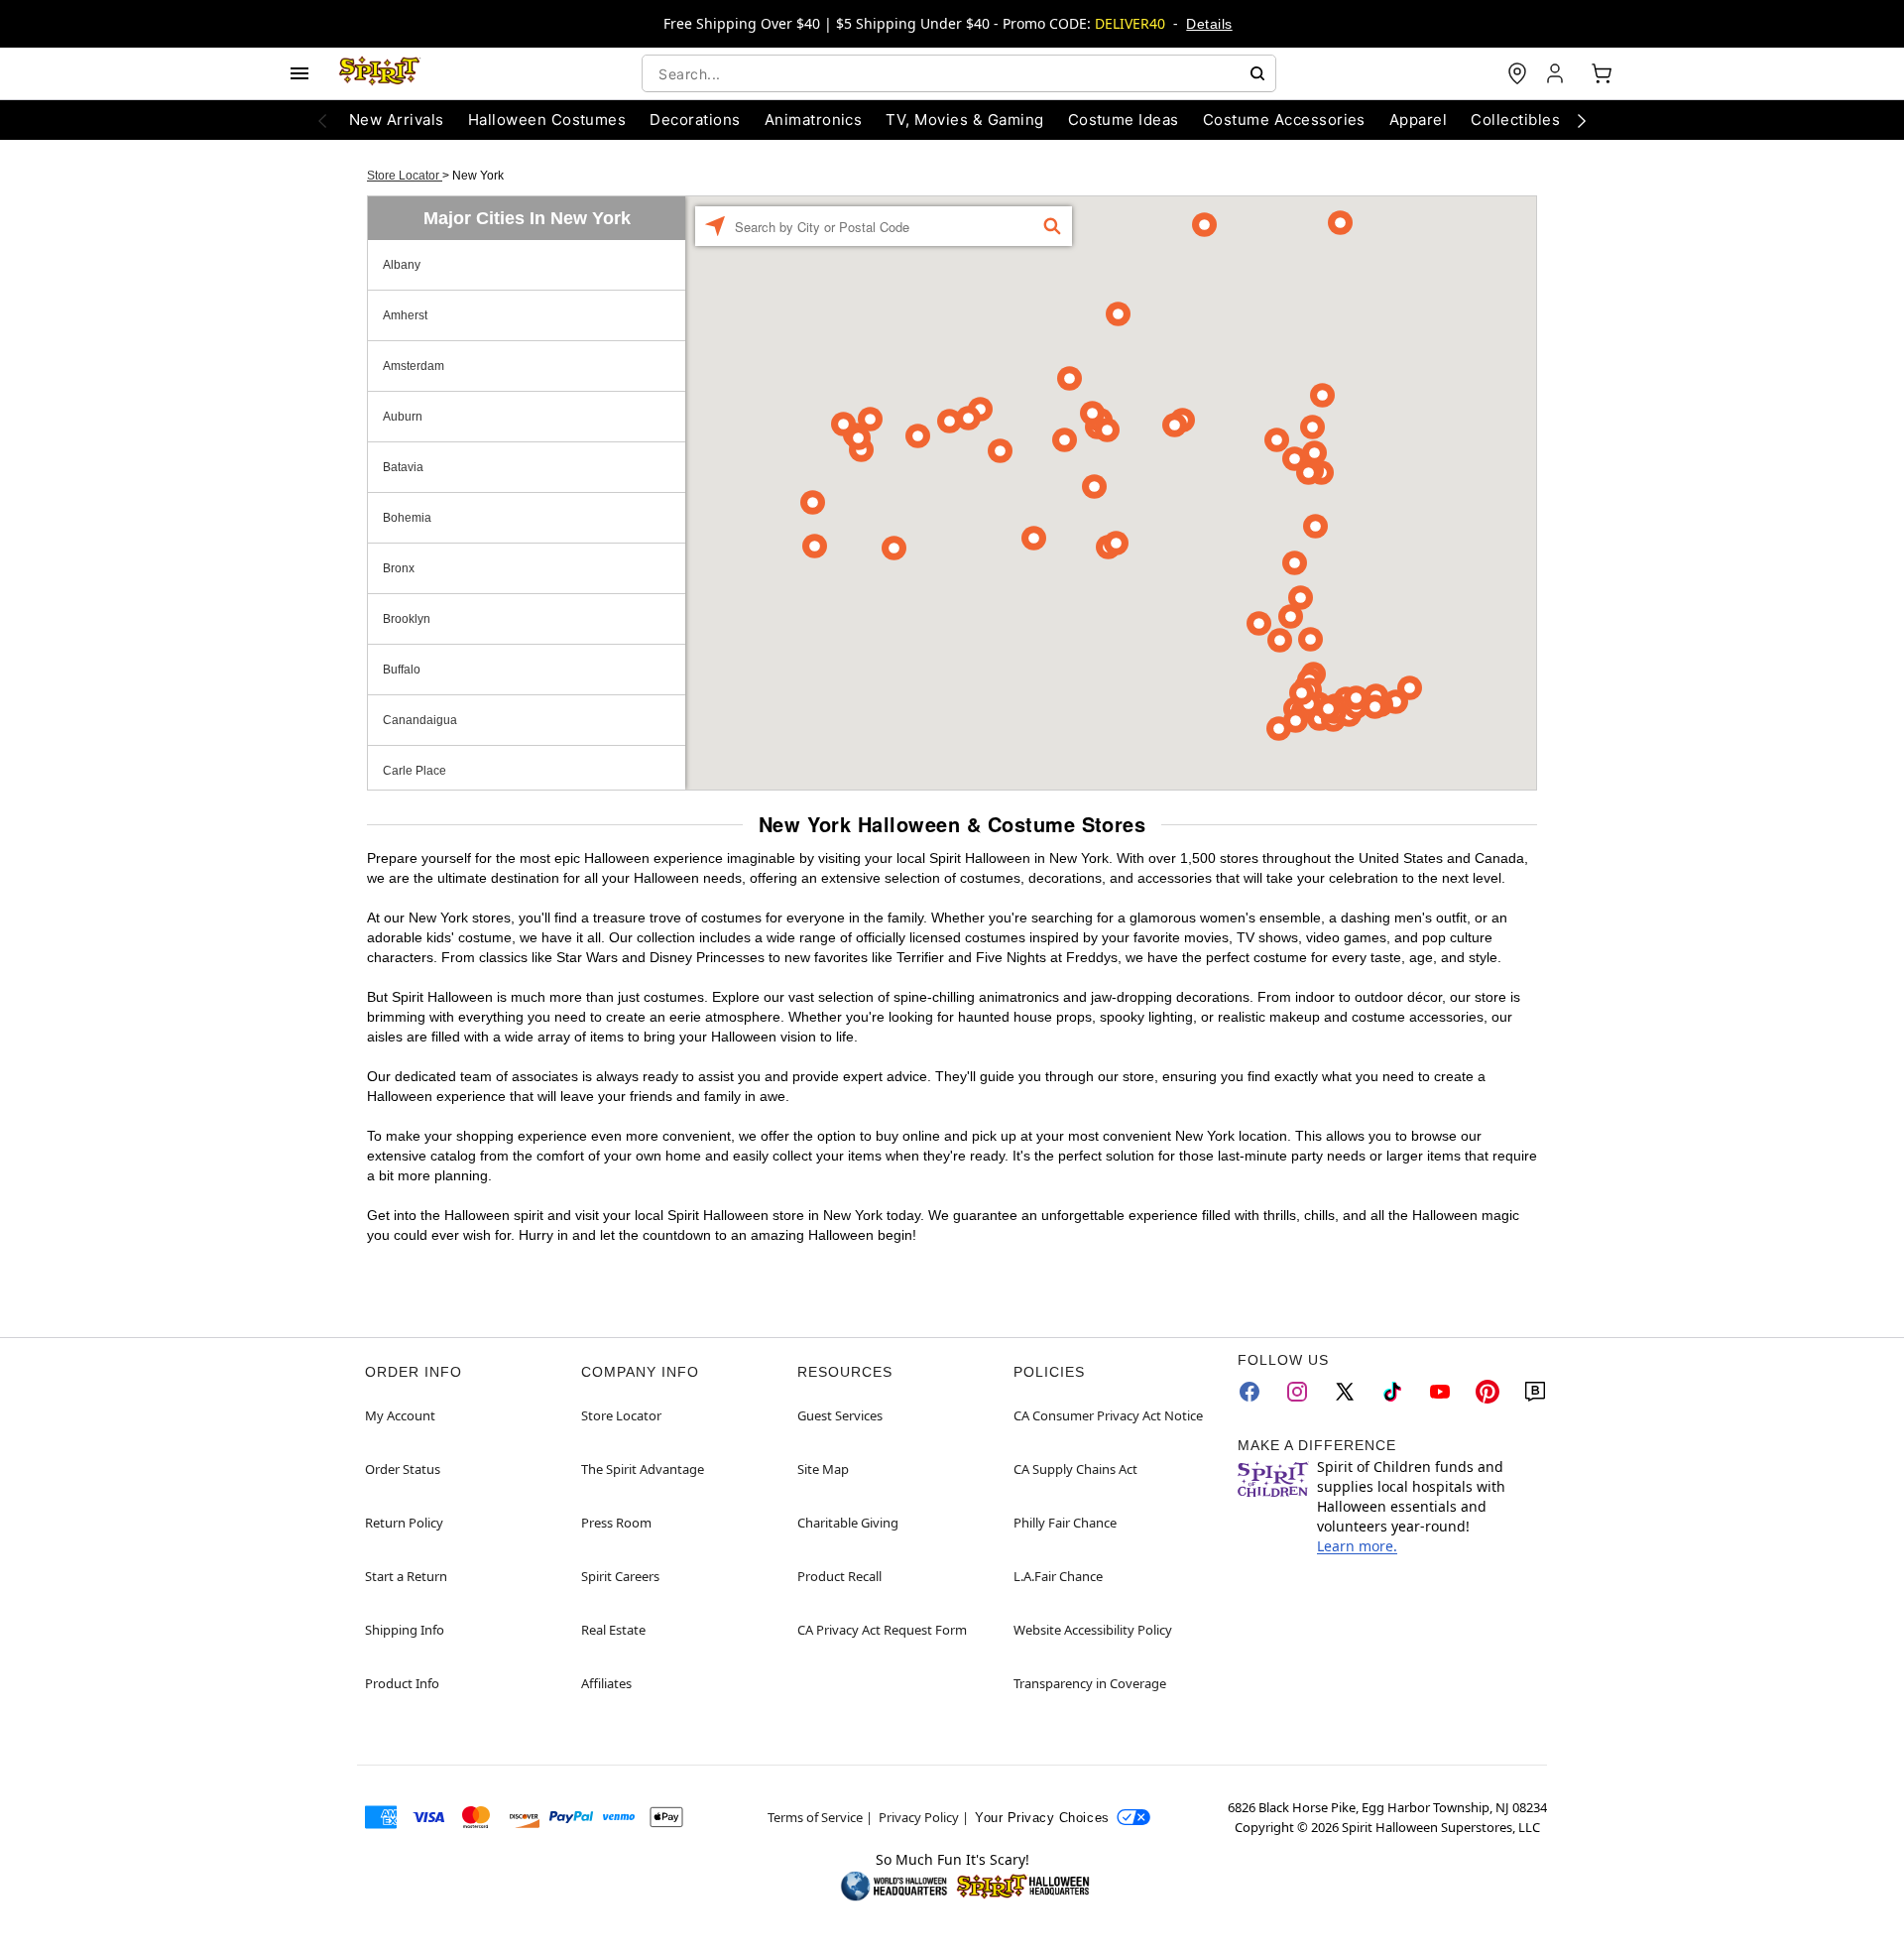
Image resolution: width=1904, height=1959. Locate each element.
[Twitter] (1345, 1392)
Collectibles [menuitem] (1515, 120)
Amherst (405, 315)
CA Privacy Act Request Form (882, 1630)
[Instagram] (1297, 1392)
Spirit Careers (620, 1576)
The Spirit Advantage (643, 1469)
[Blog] (1535, 1392)
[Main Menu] (299, 73)
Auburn (403, 417)
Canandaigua (420, 720)
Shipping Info (405, 1630)
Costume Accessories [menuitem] (1284, 120)
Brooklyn (407, 619)
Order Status (403, 1469)
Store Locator (405, 176)
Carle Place (415, 771)
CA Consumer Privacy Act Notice (1108, 1415)
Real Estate (613, 1630)
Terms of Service (815, 1817)
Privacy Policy (919, 1817)
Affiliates (606, 1683)
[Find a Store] (1517, 73)
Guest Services (840, 1415)
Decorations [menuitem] (695, 120)
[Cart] (1602, 73)
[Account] (1557, 73)
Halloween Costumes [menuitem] (547, 120)
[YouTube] (1440, 1392)
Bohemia (407, 518)
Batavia (403, 467)
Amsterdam (414, 366)
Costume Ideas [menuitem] (1124, 120)
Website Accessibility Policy (1093, 1630)
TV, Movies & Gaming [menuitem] (964, 120)
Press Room (616, 1523)
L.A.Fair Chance (1058, 1576)
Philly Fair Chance (1065, 1523)
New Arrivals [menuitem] (397, 120)
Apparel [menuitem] (1418, 120)
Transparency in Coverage (1090, 1683)
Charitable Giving (848, 1523)
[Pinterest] (1487, 1392)
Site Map (823, 1469)
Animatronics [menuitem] (814, 120)
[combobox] (959, 73)
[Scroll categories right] (1582, 120)
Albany (402, 265)
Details (1209, 24)
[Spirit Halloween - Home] (380, 73)
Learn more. (1357, 1546)
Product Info (402, 1683)
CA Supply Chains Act (1075, 1469)
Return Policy (404, 1523)
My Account (400, 1415)
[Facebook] (1249, 1392)
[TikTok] (1392, 1392)
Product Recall (839, 1576)
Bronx (399, 568)
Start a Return (406, 1576)
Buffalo (402, 670)
